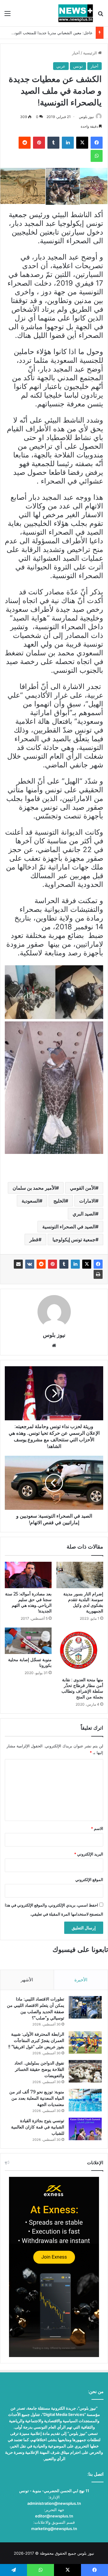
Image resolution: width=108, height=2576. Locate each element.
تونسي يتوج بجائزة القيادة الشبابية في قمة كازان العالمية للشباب (38, 2127)
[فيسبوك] (98, 1264)
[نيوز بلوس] (76, 13)
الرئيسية (91, 53)
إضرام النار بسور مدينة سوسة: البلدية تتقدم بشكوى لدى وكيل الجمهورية (83, 1602)
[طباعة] (98, 1274)
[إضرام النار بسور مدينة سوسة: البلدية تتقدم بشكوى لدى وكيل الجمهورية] (80, 1575)
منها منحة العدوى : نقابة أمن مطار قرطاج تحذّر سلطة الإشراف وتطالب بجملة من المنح (82, 1688)
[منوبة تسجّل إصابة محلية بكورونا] (28, 1641)
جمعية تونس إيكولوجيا (74, 1239)
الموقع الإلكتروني (89, 1880)
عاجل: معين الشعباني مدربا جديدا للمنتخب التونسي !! (48, 33)
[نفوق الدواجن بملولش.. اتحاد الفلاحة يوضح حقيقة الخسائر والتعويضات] (85, 2071)
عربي (61, 66)
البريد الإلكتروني (89, 1854)
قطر (34, 1239)
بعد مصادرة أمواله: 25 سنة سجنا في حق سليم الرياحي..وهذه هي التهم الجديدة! (28, 1602)
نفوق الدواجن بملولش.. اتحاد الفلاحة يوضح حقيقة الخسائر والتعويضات (39, 2069)
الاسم (97, 1828)
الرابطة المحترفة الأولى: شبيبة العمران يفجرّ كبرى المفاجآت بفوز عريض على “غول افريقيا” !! (36, 2040)
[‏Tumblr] (64, 1264)
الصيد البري (84, 1214)
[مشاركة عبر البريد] (18, 1264)
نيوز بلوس (86, 117)
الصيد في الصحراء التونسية (69, 1227)
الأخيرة (81, 1980)
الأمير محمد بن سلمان (34, 1188)
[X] (87, 1264)
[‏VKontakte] (30, 1264)
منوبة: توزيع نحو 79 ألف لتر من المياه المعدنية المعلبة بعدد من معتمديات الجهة (37, 2098)
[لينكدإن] (75, 1264)
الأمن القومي (83, 1188)
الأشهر (27, 1980)
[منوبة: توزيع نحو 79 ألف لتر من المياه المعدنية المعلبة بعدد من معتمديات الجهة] (85, 2100)
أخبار (76, 53)
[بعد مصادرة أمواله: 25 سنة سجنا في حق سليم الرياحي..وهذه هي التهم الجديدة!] (28, 1575)
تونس (78, 66)
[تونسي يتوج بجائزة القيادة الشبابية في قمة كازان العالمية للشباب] (85, 2129)
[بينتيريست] (52, 1264)
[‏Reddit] (41, 1264)
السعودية (30, 1201)
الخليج (59, 1201)
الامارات (87, 1201)
